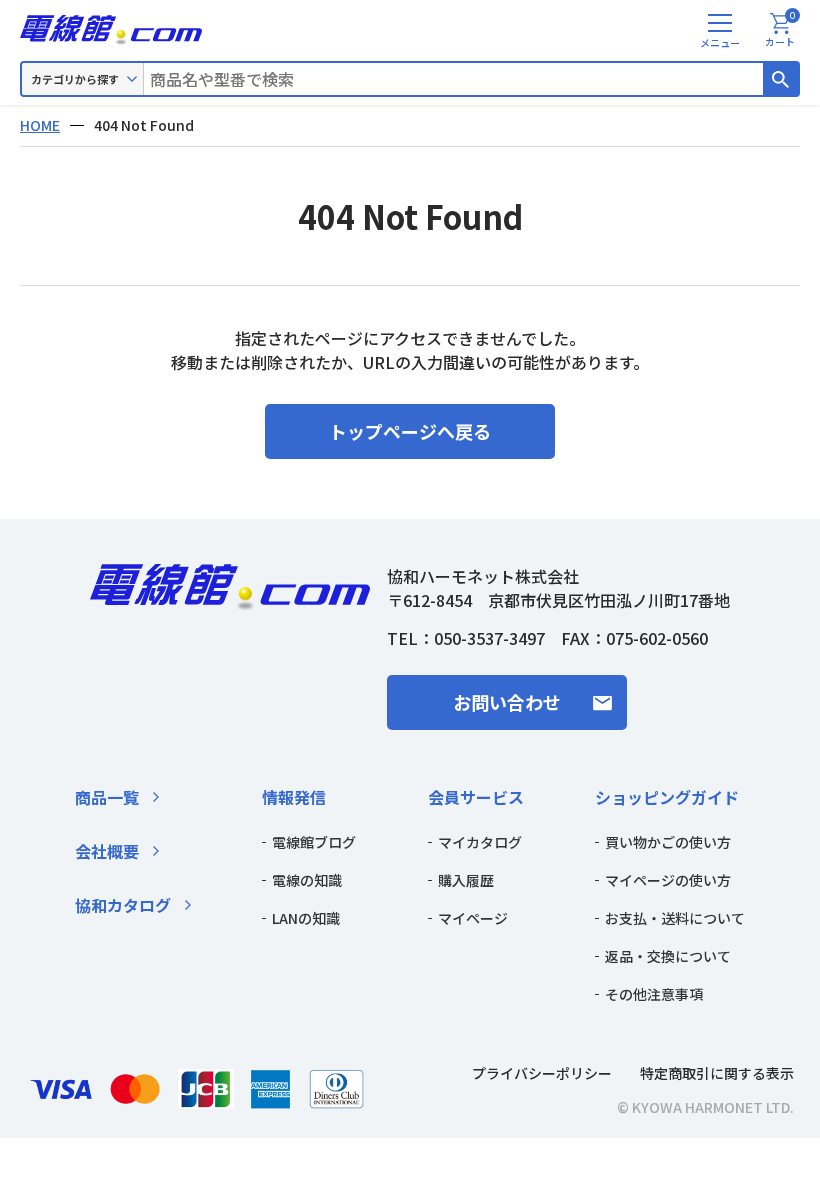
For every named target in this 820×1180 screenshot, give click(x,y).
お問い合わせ (507, 702)
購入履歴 (466, 880)
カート (780, 31)
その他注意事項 (654, 994)
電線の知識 (307, 880)
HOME (40, 125)
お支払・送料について (675, 918)
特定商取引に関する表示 (717, 1073)
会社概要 (107, 851)
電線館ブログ (314, 842)
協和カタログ (123, 905)
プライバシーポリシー (542, 1073)
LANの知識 (306, 918)
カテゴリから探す (75, 79)
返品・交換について (668, 956)
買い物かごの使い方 (668, 842)
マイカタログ (480, 842)
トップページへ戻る (410, 431)
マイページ (473, 918)
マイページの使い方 (668, 880)
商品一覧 (107, 797)
